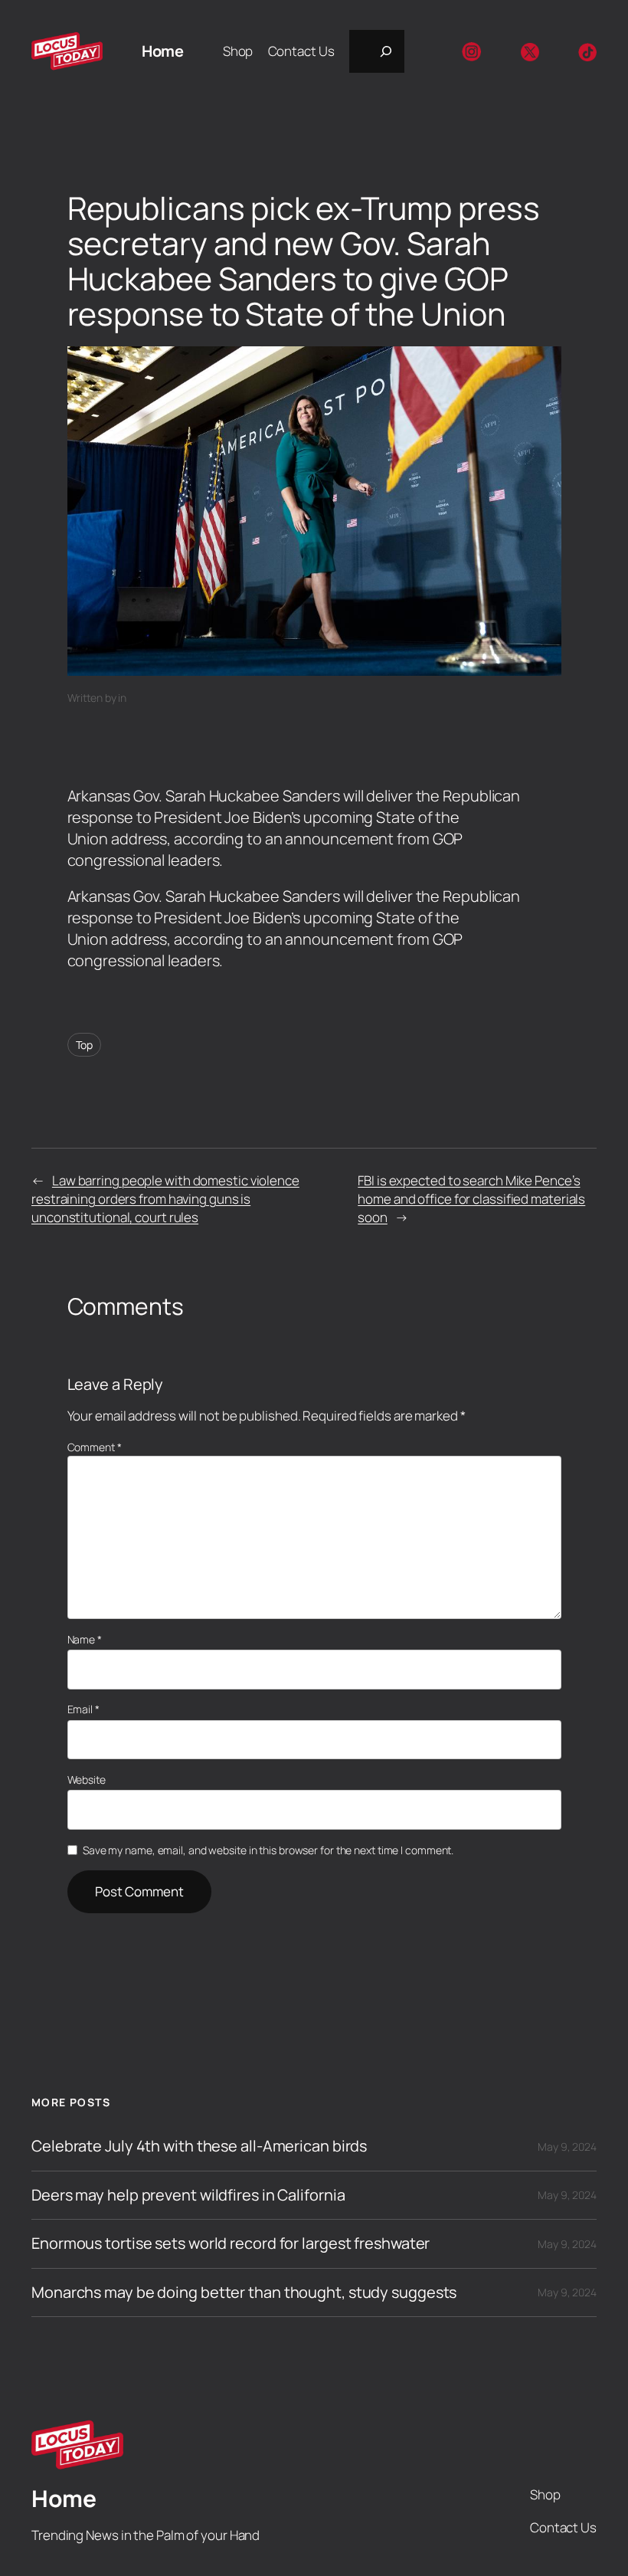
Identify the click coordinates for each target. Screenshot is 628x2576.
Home (162, 51)
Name (85, 1639)
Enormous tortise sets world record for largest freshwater (231, 2243)
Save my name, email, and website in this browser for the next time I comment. (268, 1850)
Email (83, 1709)
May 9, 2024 (567, 2147)
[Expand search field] (377, 51)
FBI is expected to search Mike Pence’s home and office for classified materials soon (471, 1199)
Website (87, 1780)
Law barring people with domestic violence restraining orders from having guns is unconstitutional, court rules (165, 1199)
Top (85, 1045)
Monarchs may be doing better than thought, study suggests (244, 2293)
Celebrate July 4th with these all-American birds (199, 2146)
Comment (95, 1447)
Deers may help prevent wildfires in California (188, 2195)
